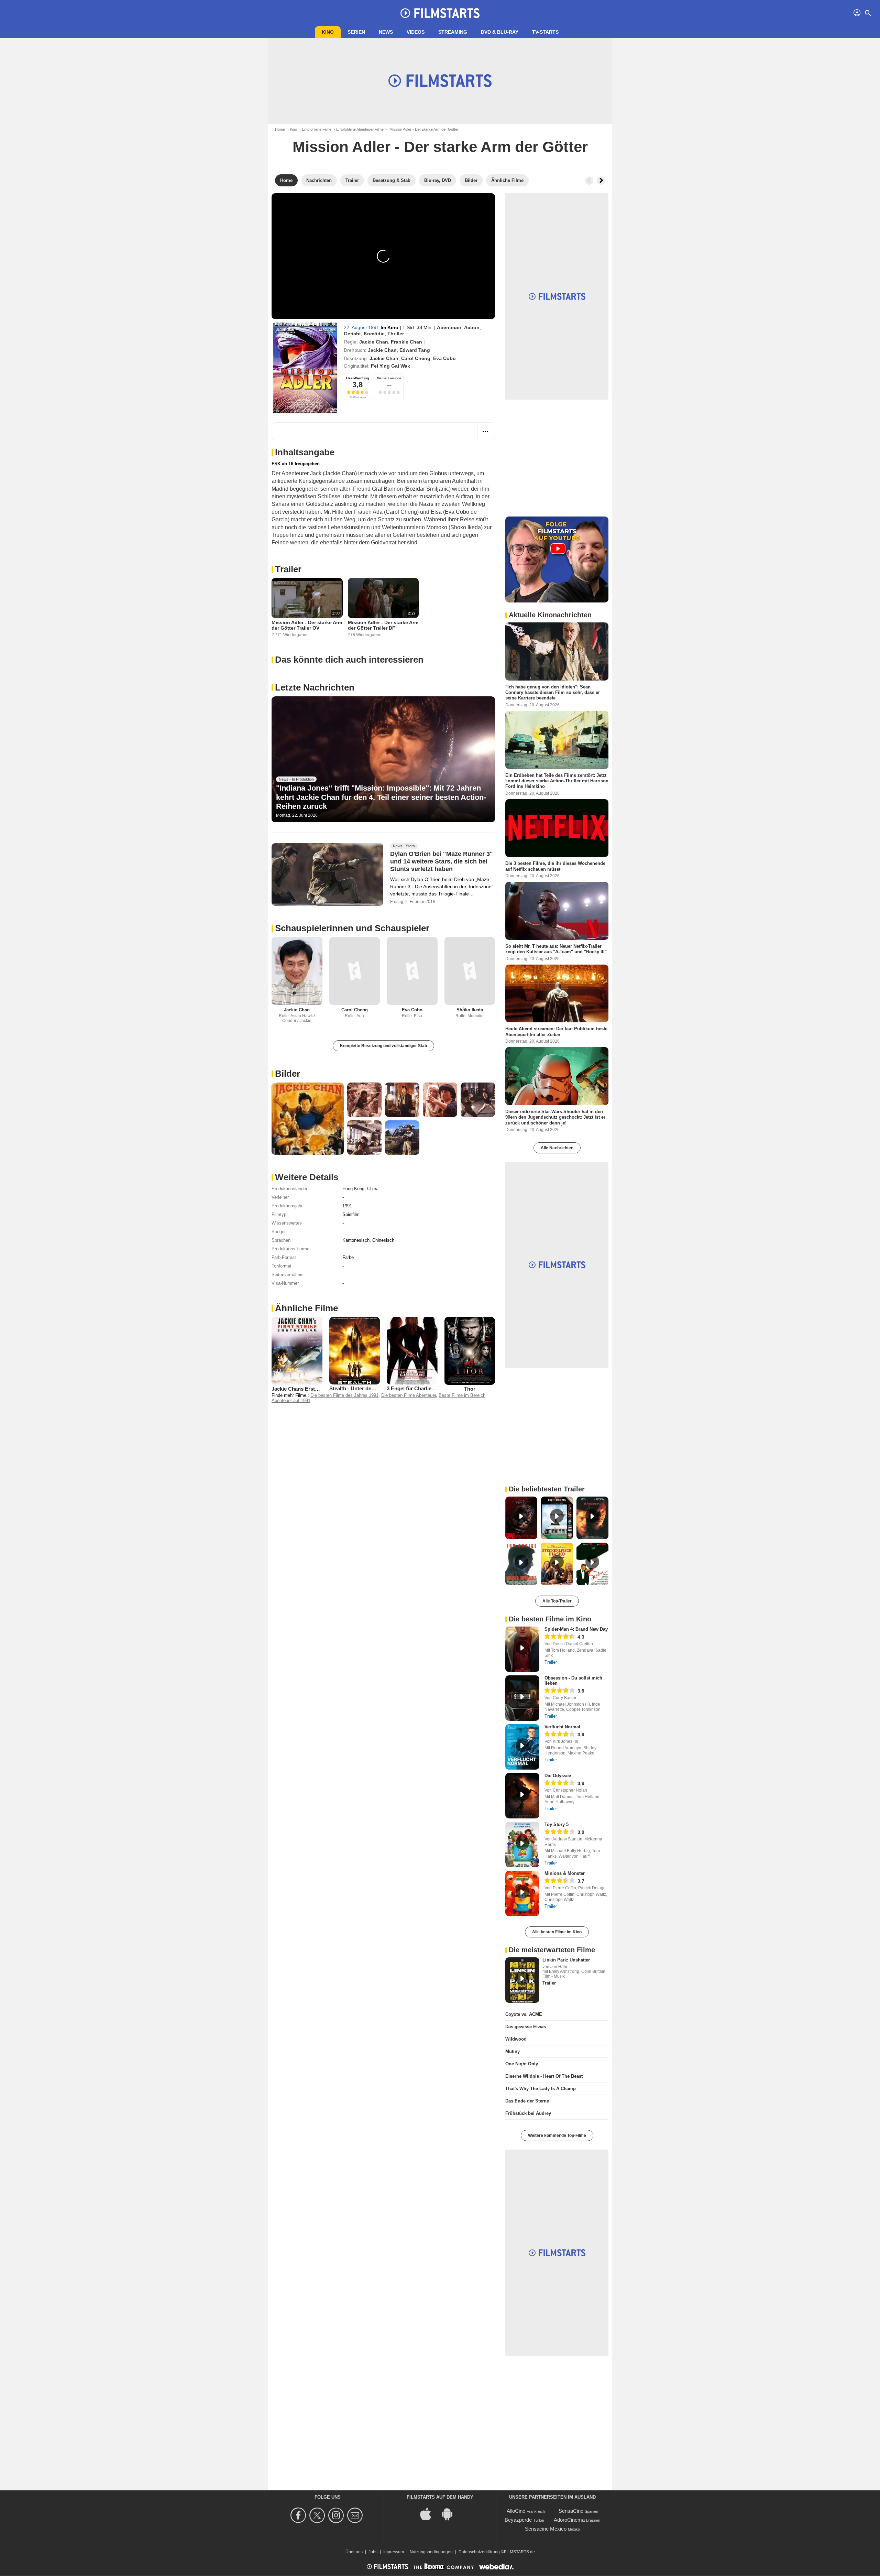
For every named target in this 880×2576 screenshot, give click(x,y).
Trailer (288, 569)
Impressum (394, 2552)
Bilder (288, 1074)
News (386, 32)
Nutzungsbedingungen (431, 2552)
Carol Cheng (416, 358)
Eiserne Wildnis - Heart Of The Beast (544, 2076)
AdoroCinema (569, 2520)
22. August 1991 (362, 327)
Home (280, 129)
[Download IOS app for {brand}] (429, 2514)
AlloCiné (516, 2511)
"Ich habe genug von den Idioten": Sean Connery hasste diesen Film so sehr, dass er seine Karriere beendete (553, 693)
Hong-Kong (353, 1189)
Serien (356, 32)
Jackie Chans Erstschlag (301, 1389)
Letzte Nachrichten (315, 687)
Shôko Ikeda (470, 1010)
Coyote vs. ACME (524, 2014)
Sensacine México (546, 2529)
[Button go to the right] (601, 181)
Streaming (453, 32)
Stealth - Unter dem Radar (360, 1388)
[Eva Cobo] (412, 971)
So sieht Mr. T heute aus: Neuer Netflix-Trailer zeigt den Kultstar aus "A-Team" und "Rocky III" (556, 949)
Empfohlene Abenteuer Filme (360, 129)
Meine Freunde (389, 378)
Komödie (374, 334)
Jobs (373, 2552)
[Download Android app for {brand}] (451, 2514)
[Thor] (470, 1351)
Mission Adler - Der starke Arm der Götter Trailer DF (383, 625)
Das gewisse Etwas (526, 2027)
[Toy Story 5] (522, 1845)
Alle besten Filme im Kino (557, 1932)
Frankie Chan (406, 342)
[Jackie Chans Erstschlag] (297, 1351)
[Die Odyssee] (522, 1796)
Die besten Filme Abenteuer (409, 1395)
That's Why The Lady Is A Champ (541, 2089)
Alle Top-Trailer (557, 1601)
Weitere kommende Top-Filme (557, 2135)
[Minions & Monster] (522, 1893)
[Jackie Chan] (297, 971)
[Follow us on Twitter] (318, 2515)
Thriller (396, 334)
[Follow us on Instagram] (337, 2515)
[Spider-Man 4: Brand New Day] (522, 1649)
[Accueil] (440, 13)
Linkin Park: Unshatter (566, 1960)
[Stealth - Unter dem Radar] (355, 1351)
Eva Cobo (444, 358)
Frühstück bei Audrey (528, 2113)
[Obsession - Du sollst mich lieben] (522, 1698)
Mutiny (513, 2051)
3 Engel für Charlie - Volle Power (426, 1388)
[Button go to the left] (589, 181)
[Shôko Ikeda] (470, 971)
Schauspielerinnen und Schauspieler (352, 928)
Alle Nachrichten (557, 1148)
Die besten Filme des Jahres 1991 (344, 1395)
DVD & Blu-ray (500, 32)
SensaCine (571, 2511)
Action (472, 327)
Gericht (352, 334)
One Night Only (522, 2064)
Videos (416, 32)
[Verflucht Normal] (522, 1747)
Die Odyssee (558, 1776)
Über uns (354, 2552)
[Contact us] (356, 2515)
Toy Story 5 (557, 1824)
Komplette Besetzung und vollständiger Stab (383, 1046)
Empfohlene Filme (317, 129)
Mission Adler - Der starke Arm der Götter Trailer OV (307, 625)
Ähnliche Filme (306, 1308)
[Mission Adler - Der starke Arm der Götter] (305, 368)
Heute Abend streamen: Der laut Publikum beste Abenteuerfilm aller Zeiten (556, 1031)
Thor (470, 1389)
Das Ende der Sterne (527, 2101)
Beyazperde (518, 2520)
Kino (328, 32)
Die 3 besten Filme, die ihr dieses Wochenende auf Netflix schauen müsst (555, 866)
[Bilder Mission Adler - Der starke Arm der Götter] (308, 1119)
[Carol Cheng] (355, 971)
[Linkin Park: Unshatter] (522, 1980)
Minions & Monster (565, 1873)
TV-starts (545, 32)
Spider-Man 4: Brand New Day (576, 1629)
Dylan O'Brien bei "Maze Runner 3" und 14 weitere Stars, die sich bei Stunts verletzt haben (442, 861)
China (373, 1189)
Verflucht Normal (562, 1727)
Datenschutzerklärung (479, 2552)
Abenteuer (449, 327)
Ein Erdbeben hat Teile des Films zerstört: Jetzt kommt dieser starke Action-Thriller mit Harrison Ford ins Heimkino (557, 781)
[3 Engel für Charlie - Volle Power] (412, 1351)
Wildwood (516, 2039)
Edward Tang (415, 350)
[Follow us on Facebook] (299, 2515)
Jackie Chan (374, 342)
